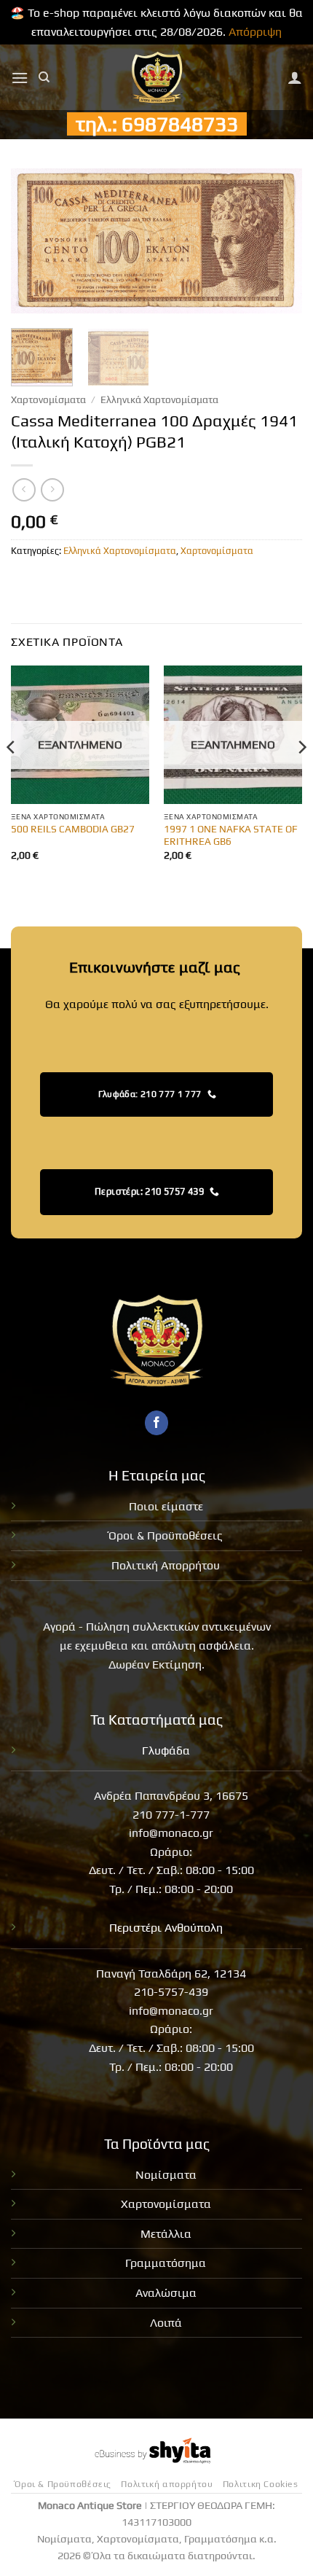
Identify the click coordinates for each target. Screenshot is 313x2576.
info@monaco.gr (171, 1833)
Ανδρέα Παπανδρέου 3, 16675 (171, 1796)
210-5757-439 (171, 1992)
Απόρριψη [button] (255, 32)
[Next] (278, 241)
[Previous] (35, 241)
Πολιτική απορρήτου (167, 2484)
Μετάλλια (166, 2234)
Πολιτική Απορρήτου (166, 1565)
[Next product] (24, 489)
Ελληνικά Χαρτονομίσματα (159, 399)
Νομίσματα (166, 2175)
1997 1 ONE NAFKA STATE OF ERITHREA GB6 (231, 835)
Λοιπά (166, 2323)
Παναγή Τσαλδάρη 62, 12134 (171, 1974)
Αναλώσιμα (166, 2293)
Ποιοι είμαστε (166, 1506)
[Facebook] (157, 1423)
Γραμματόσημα (166, 2263)
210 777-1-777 (171, 1815)
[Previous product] (52, 489)
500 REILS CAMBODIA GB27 (73, 829)
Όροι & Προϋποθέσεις (166, 1535)
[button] (20, 78)
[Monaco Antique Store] (157, 77)
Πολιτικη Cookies (261, 2484)
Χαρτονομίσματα (48, 399)
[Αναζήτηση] (44, 77)
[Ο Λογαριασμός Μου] (295, 77)
